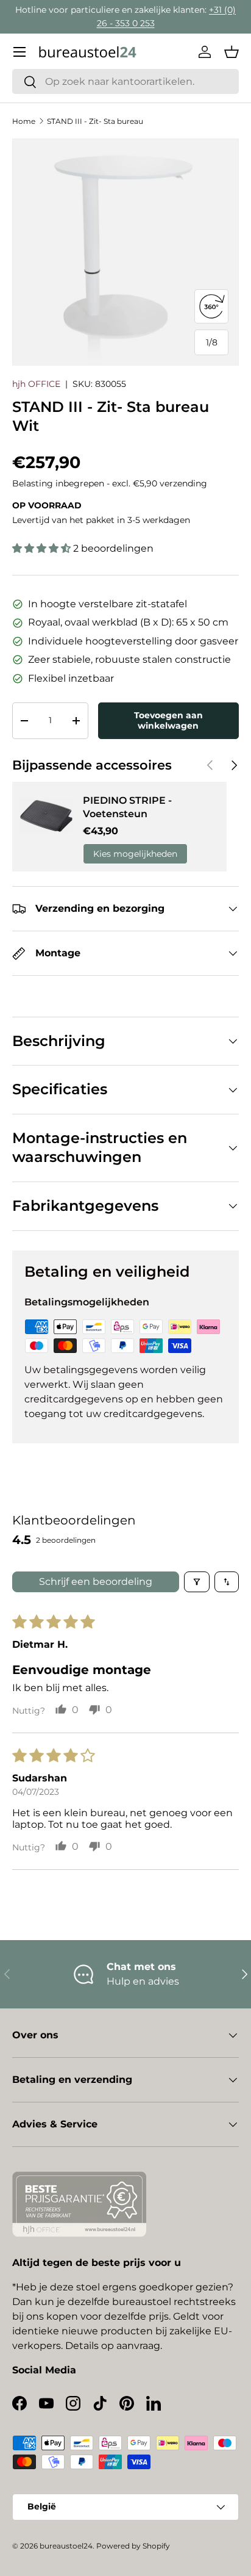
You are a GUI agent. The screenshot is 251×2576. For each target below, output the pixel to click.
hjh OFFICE (36, 384)
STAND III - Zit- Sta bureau (95, 121)
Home (24, 121)
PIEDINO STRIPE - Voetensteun (127, 807)
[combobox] (125, 81)
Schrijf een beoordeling (96, 1582)
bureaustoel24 (66, 2546)
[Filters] (197, 1582)
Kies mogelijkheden (135, 854)
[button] (232, 52)
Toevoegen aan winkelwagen (168, 720)
